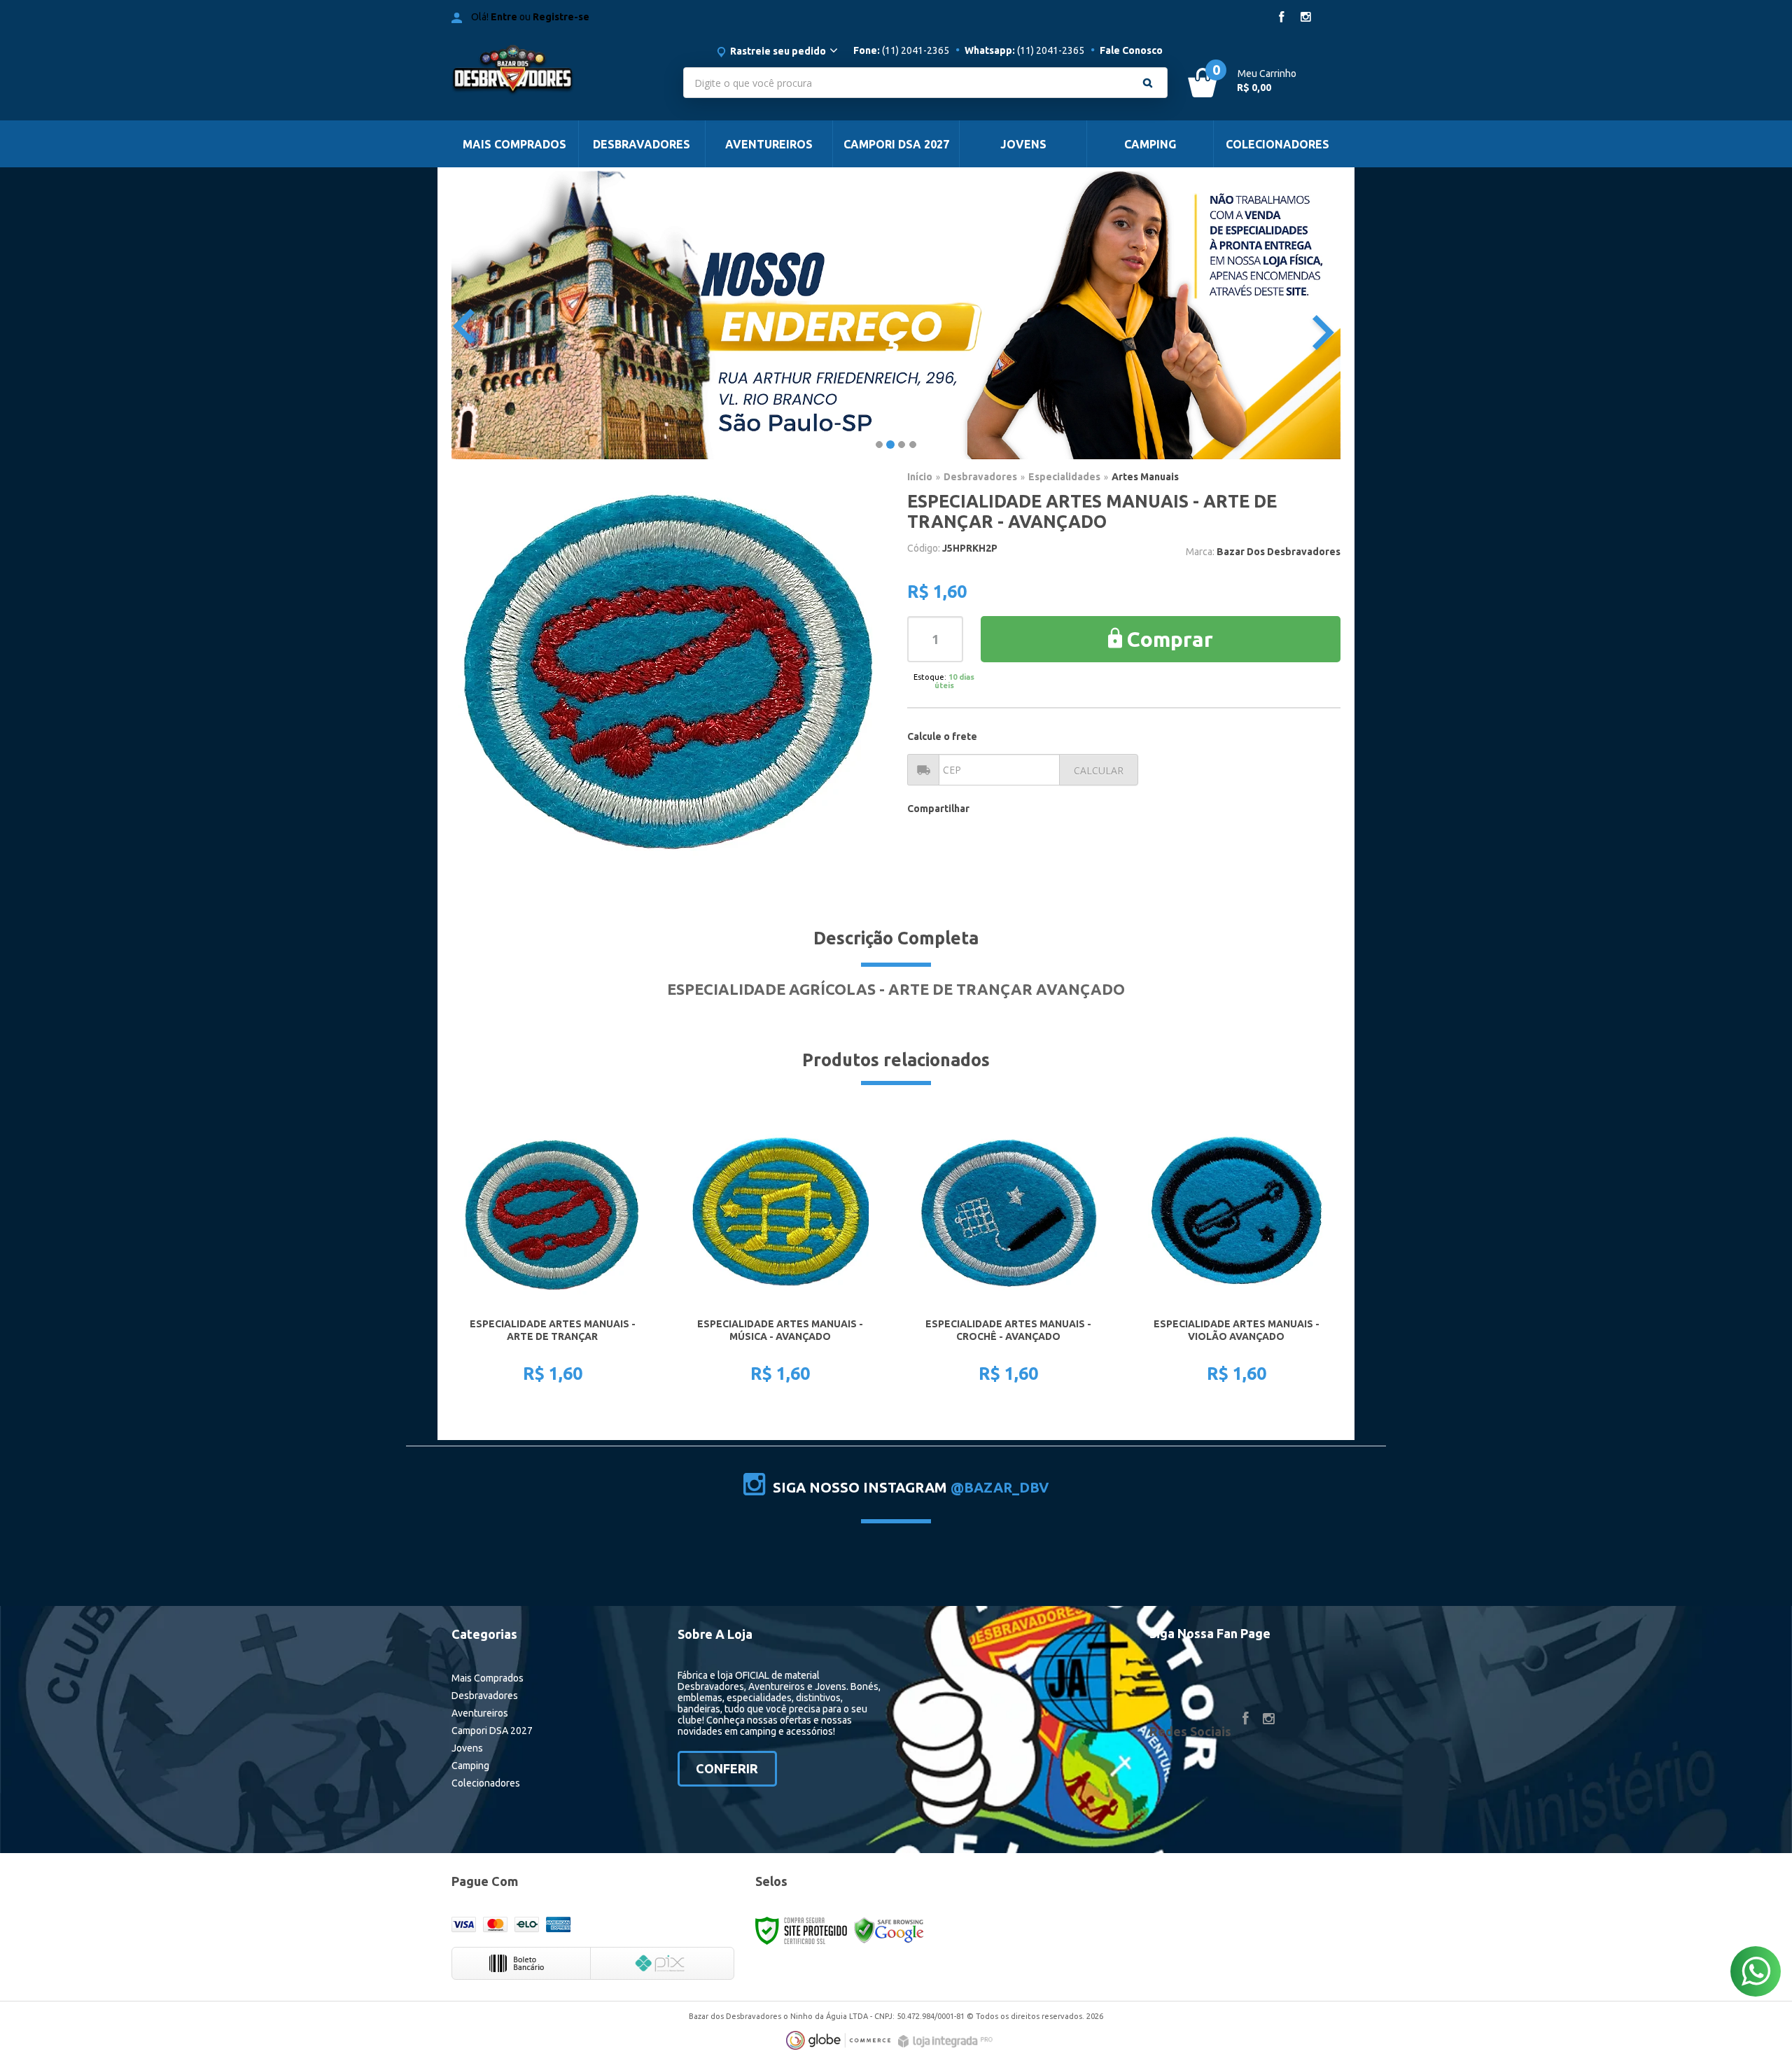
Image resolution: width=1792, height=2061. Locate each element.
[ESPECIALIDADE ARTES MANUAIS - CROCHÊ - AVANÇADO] (1008, 1259)
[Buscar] (1148, 83)
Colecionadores (486, 1783)
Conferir (727, 1768)
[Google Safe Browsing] (889, 1930)
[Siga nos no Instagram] (1305, 18)
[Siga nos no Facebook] (1282, 18)
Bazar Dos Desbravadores (1279, 552)
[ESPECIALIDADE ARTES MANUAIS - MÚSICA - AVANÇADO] (780, 1259)
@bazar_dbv (1000, 1487)
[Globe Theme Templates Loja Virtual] (839, 2040)
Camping (470, 1766)
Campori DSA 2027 (492, 1731)
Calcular (1099, 770)
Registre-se (561, 17)
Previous (467, 324)
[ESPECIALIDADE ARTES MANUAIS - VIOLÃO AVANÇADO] (1236, 1259)
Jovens (467, 1748)
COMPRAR (561, 1354)
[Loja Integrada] (947, 2041)
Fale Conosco (1131, 50)
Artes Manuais (1145, 477)
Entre (504, 17)
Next (1331, 320)
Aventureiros (480, 1713)
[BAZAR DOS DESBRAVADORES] (554, 74)
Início (920, 477)
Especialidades (1064, 477)
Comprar (1170, 639)
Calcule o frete (942, 736)
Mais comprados (488, 1678)
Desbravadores (980, 477)
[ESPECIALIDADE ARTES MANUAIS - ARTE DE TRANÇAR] (552, 1259)
